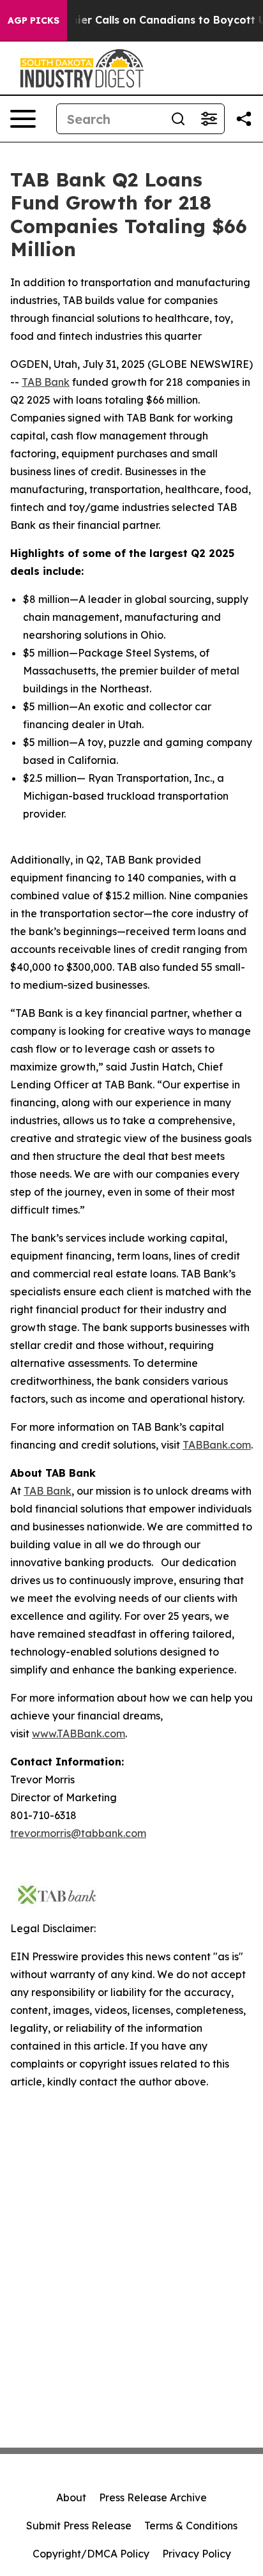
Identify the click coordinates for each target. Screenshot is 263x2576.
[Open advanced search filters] (209, 119)
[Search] (178, 119)
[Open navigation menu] (23, 119)
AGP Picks (34, 20)
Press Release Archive (153, 2497)
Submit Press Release (79, 2526)
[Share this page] (244, 119)
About (71, 2497)
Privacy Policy (197, 2554)
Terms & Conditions (191, 2526)
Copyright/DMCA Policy (91, 2554)
